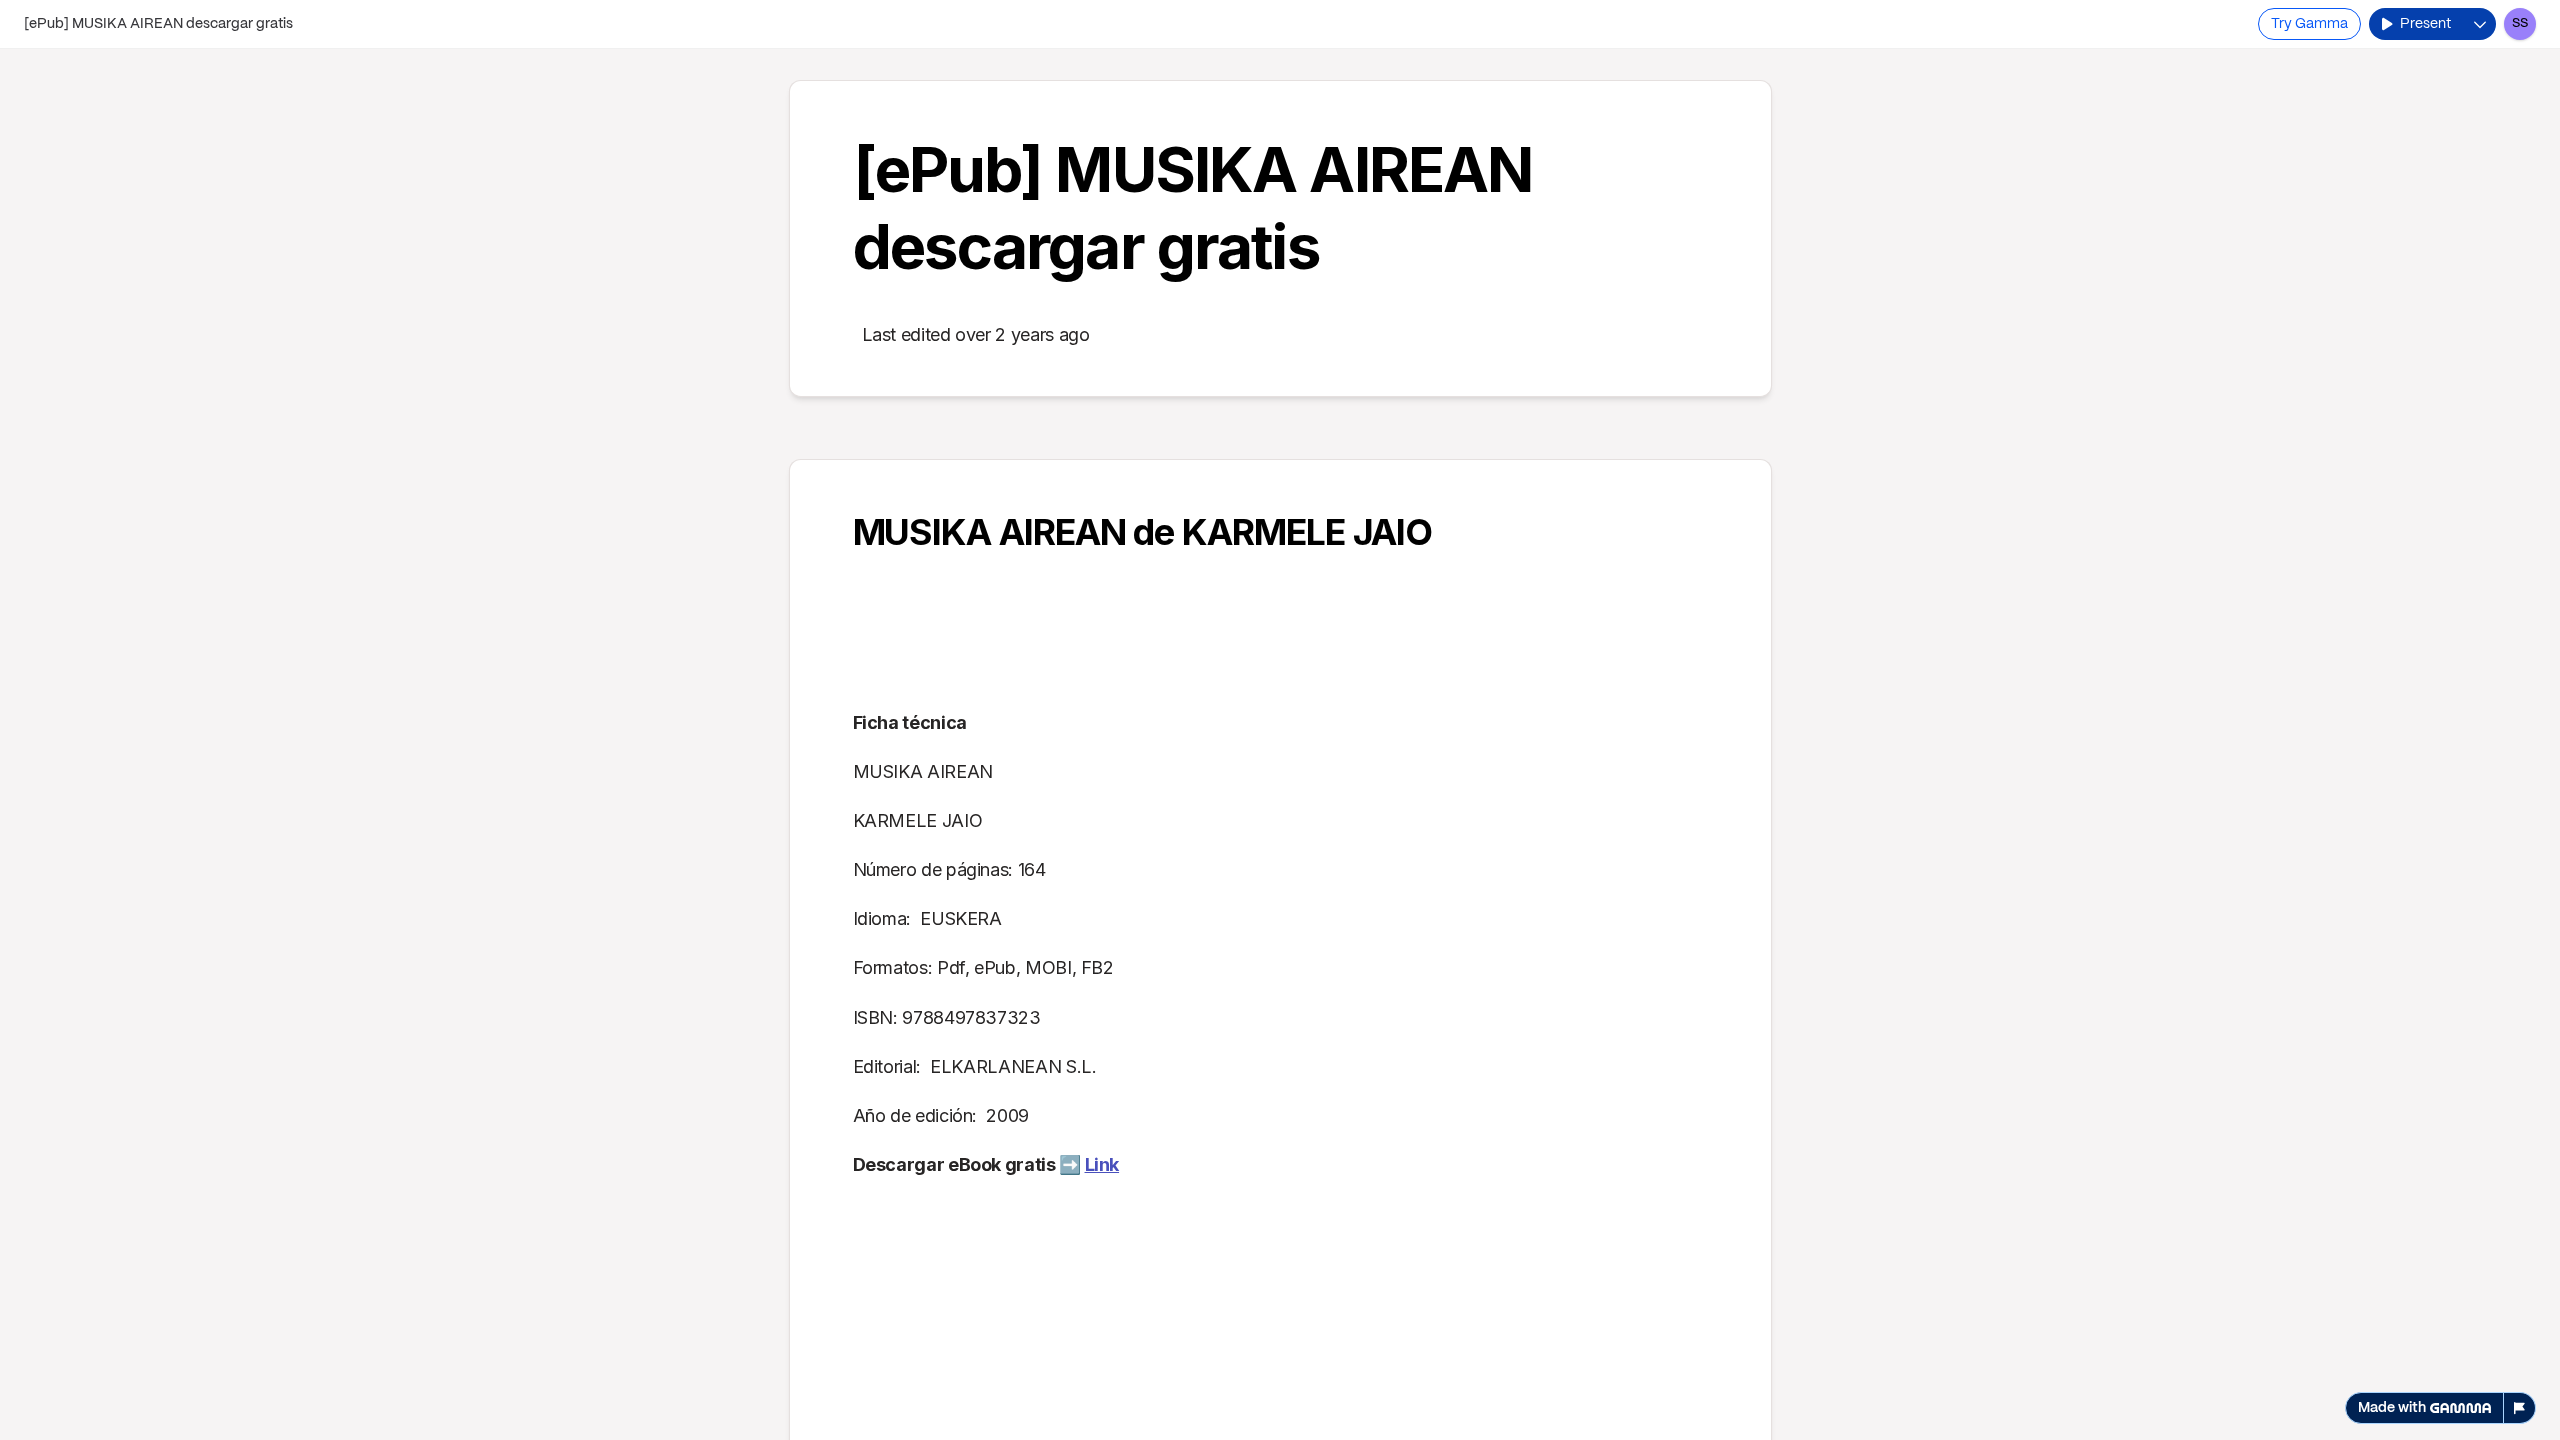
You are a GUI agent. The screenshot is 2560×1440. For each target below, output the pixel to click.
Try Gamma (2309, 24)
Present (2425, 24)
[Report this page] (2520, 1408)
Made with (2392, 1408)
